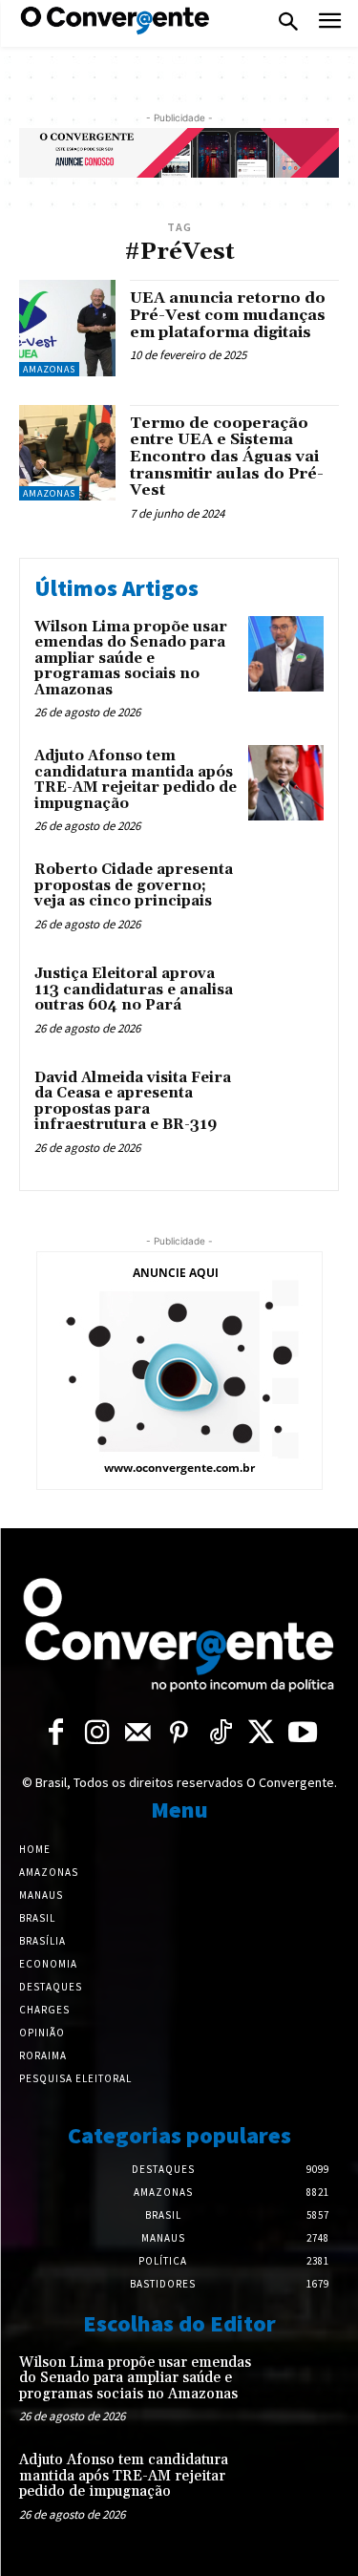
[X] (261, 1734)
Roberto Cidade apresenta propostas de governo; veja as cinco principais (134, 885)
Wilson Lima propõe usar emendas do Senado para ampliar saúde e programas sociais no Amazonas (131, 659)
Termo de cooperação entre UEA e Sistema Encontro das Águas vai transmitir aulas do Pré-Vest (227, 457)
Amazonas (49, 369)
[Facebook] (56, 1734)
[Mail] (138, 1734)
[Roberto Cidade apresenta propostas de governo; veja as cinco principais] (286, 896)
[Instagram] (97, 1734)
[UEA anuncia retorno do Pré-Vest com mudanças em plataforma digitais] (67, 328)
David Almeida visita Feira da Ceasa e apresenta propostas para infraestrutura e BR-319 (133, 1102)
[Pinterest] (179, 1734)
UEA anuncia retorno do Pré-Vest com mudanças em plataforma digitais (228, 315)
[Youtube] (302, 1734)
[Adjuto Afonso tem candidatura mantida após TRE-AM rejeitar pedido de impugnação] (286, 783)
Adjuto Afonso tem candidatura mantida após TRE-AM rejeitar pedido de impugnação (136, 780)
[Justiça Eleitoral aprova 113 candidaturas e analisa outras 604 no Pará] (286, 1001)
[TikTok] (220, 1734)
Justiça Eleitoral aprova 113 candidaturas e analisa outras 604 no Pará (134, 990)
